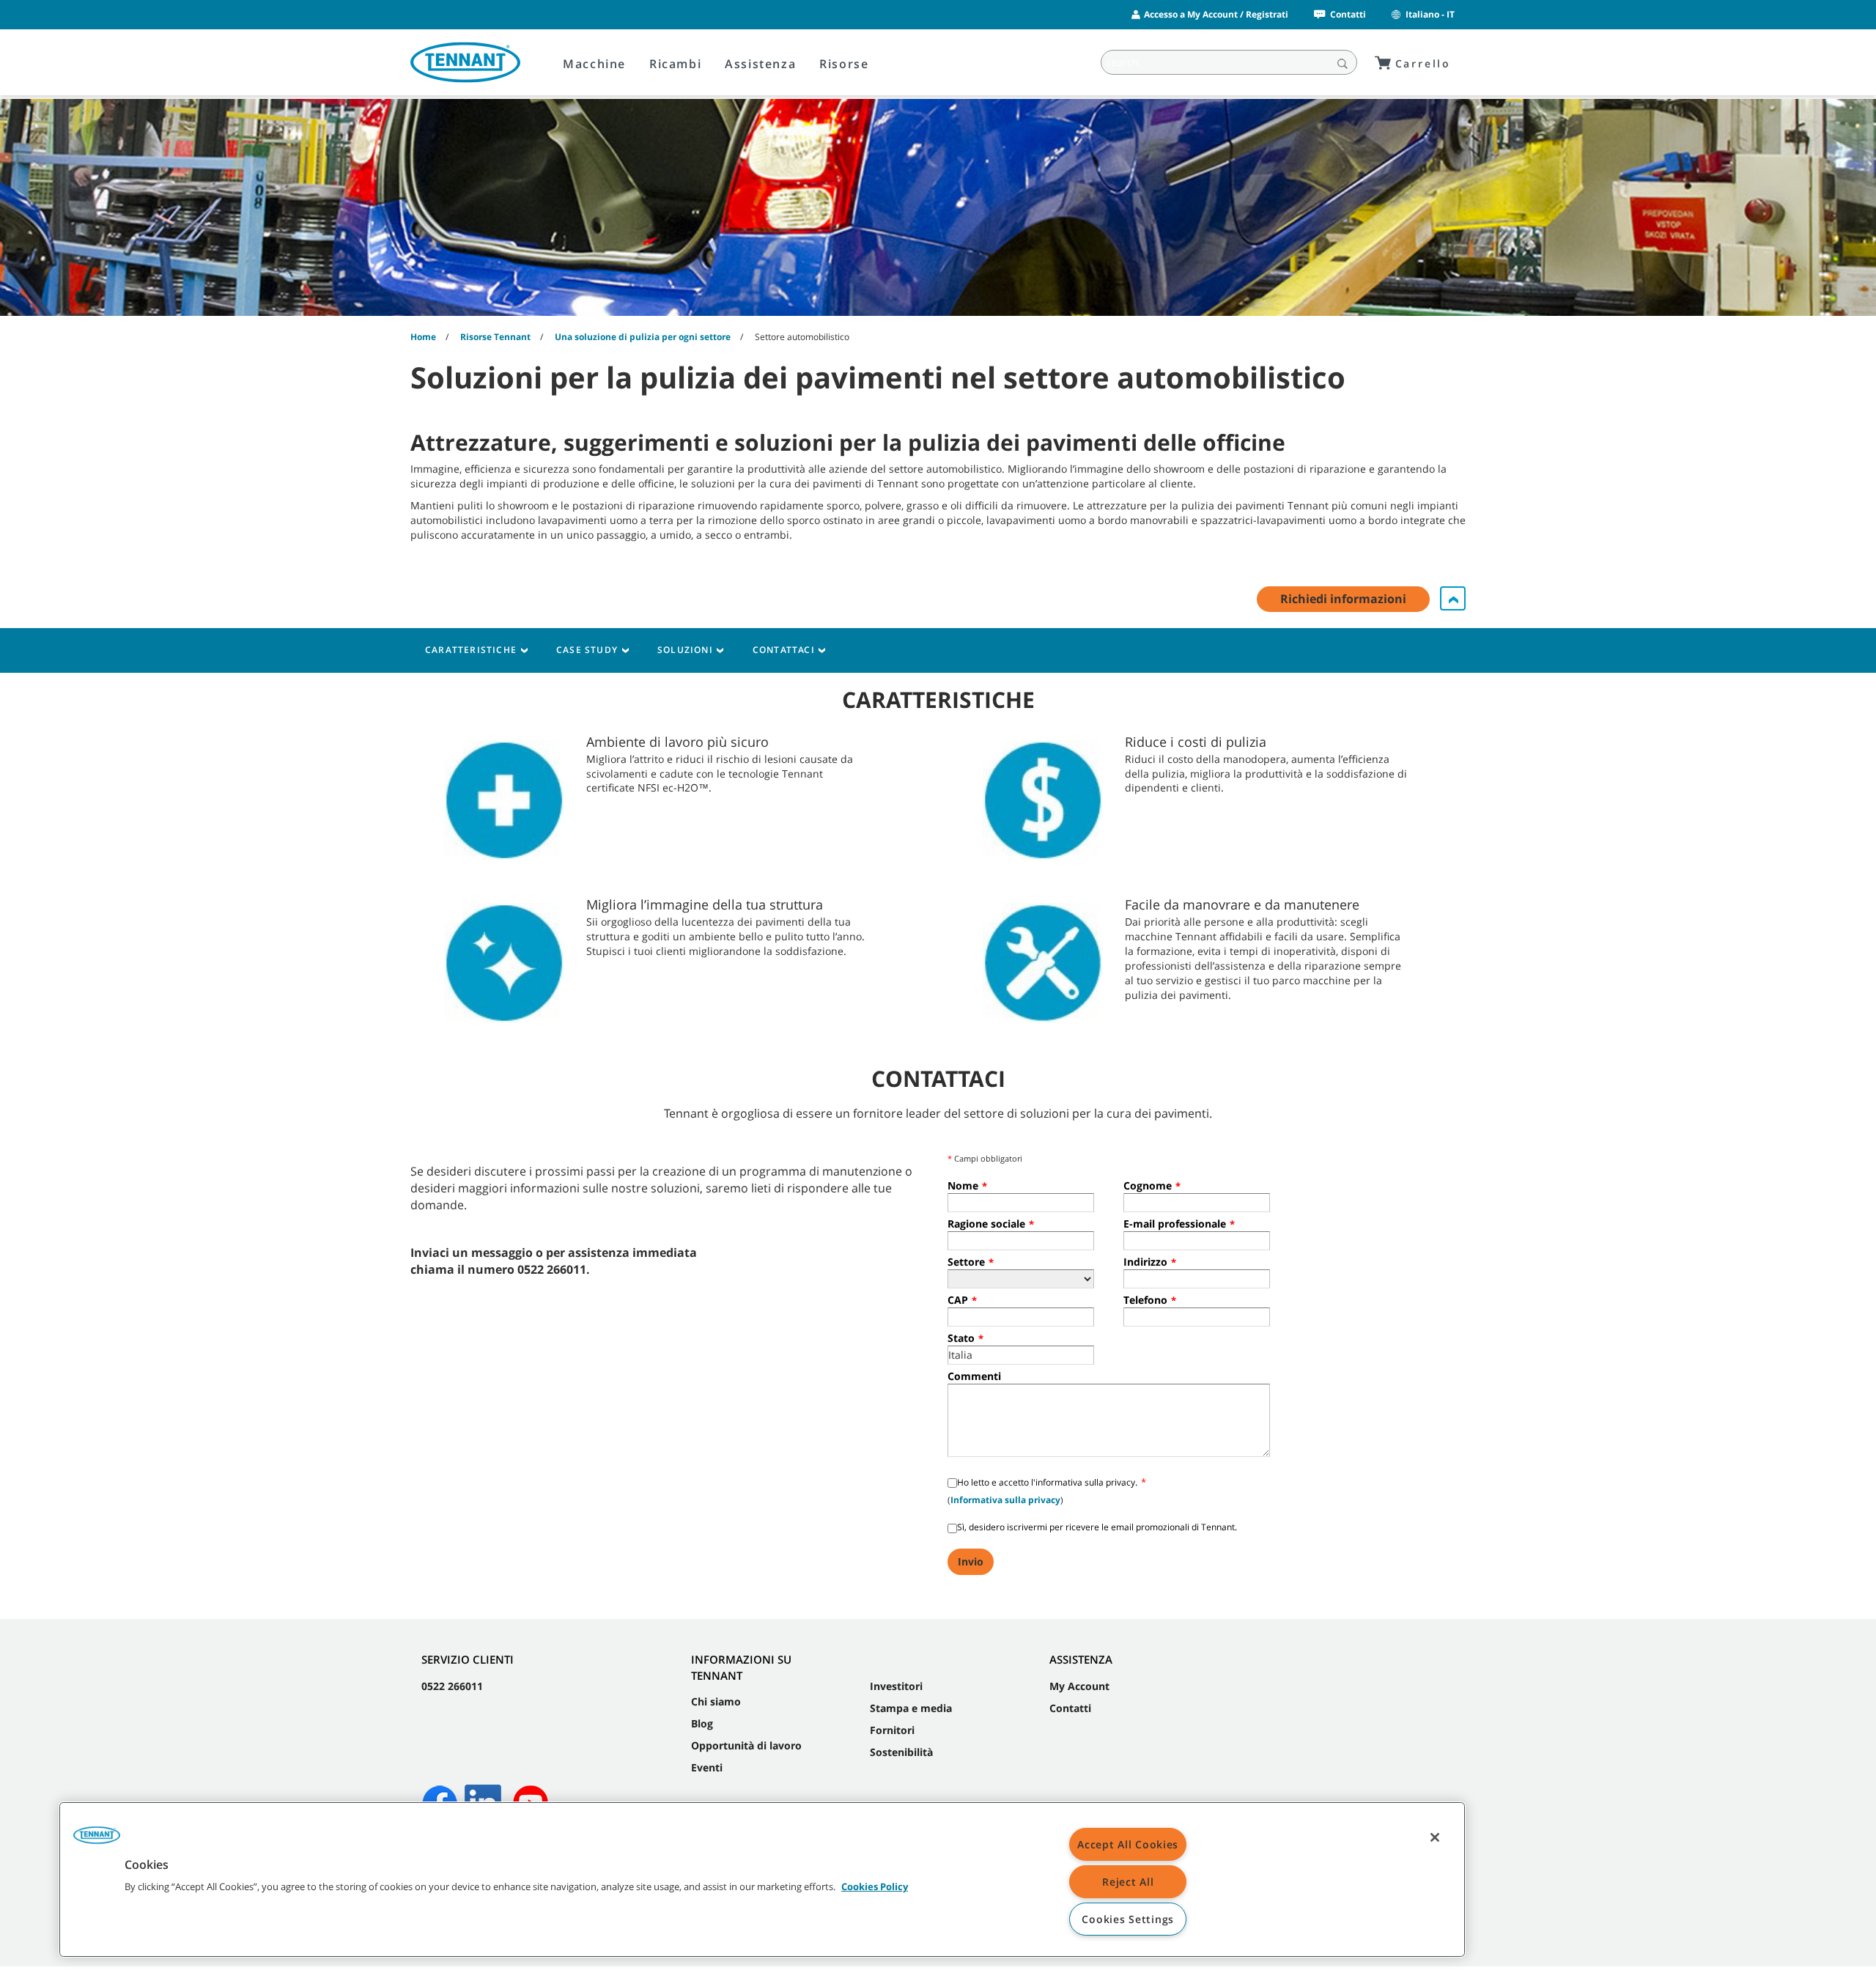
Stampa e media (911, 1708)
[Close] (1435, 1837)
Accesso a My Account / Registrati (1216, 14)
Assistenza (760, 64)
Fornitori (892, 1730)
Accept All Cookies (1128, 1844)
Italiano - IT (1430, 14)
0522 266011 (452, 1686)
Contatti (1348, 14)
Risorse (844, 64)
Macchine (594, 64)
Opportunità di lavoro (746, 1745)
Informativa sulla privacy (1005, 1500)
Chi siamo (716, 1701)
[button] (97, 1840)
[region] (762, 1879)
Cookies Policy (875, 1886)
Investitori (896, 1686)
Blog (702, 1723)
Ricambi (675, 64)
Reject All (1128, 1882)
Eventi (707, 1767)
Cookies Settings (1128, 1919)
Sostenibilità (901, 1752)
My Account (1079, 1686)
